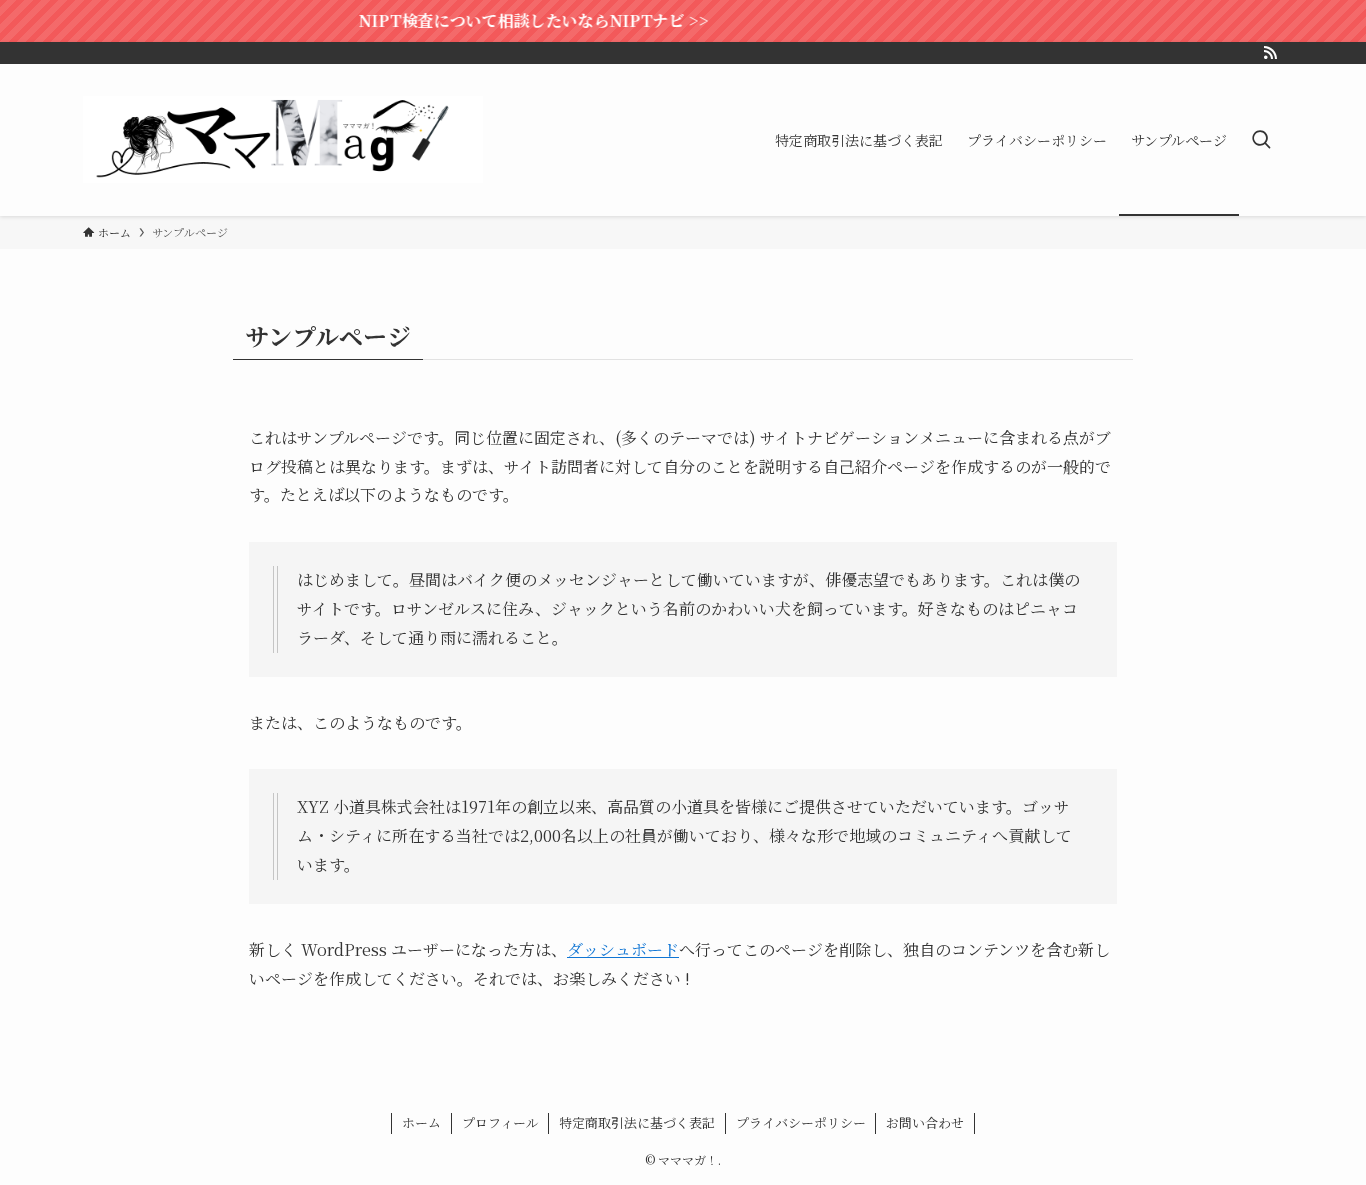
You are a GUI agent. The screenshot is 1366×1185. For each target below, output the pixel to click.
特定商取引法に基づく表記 (637, 1122)
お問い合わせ (925, 1122)
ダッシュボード (623, 949)
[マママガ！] (283, 140)
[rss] (1270, 53)
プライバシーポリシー (801, 1122)
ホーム (421, 1122)
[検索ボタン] (1261, 140)
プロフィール (500, 1122)
